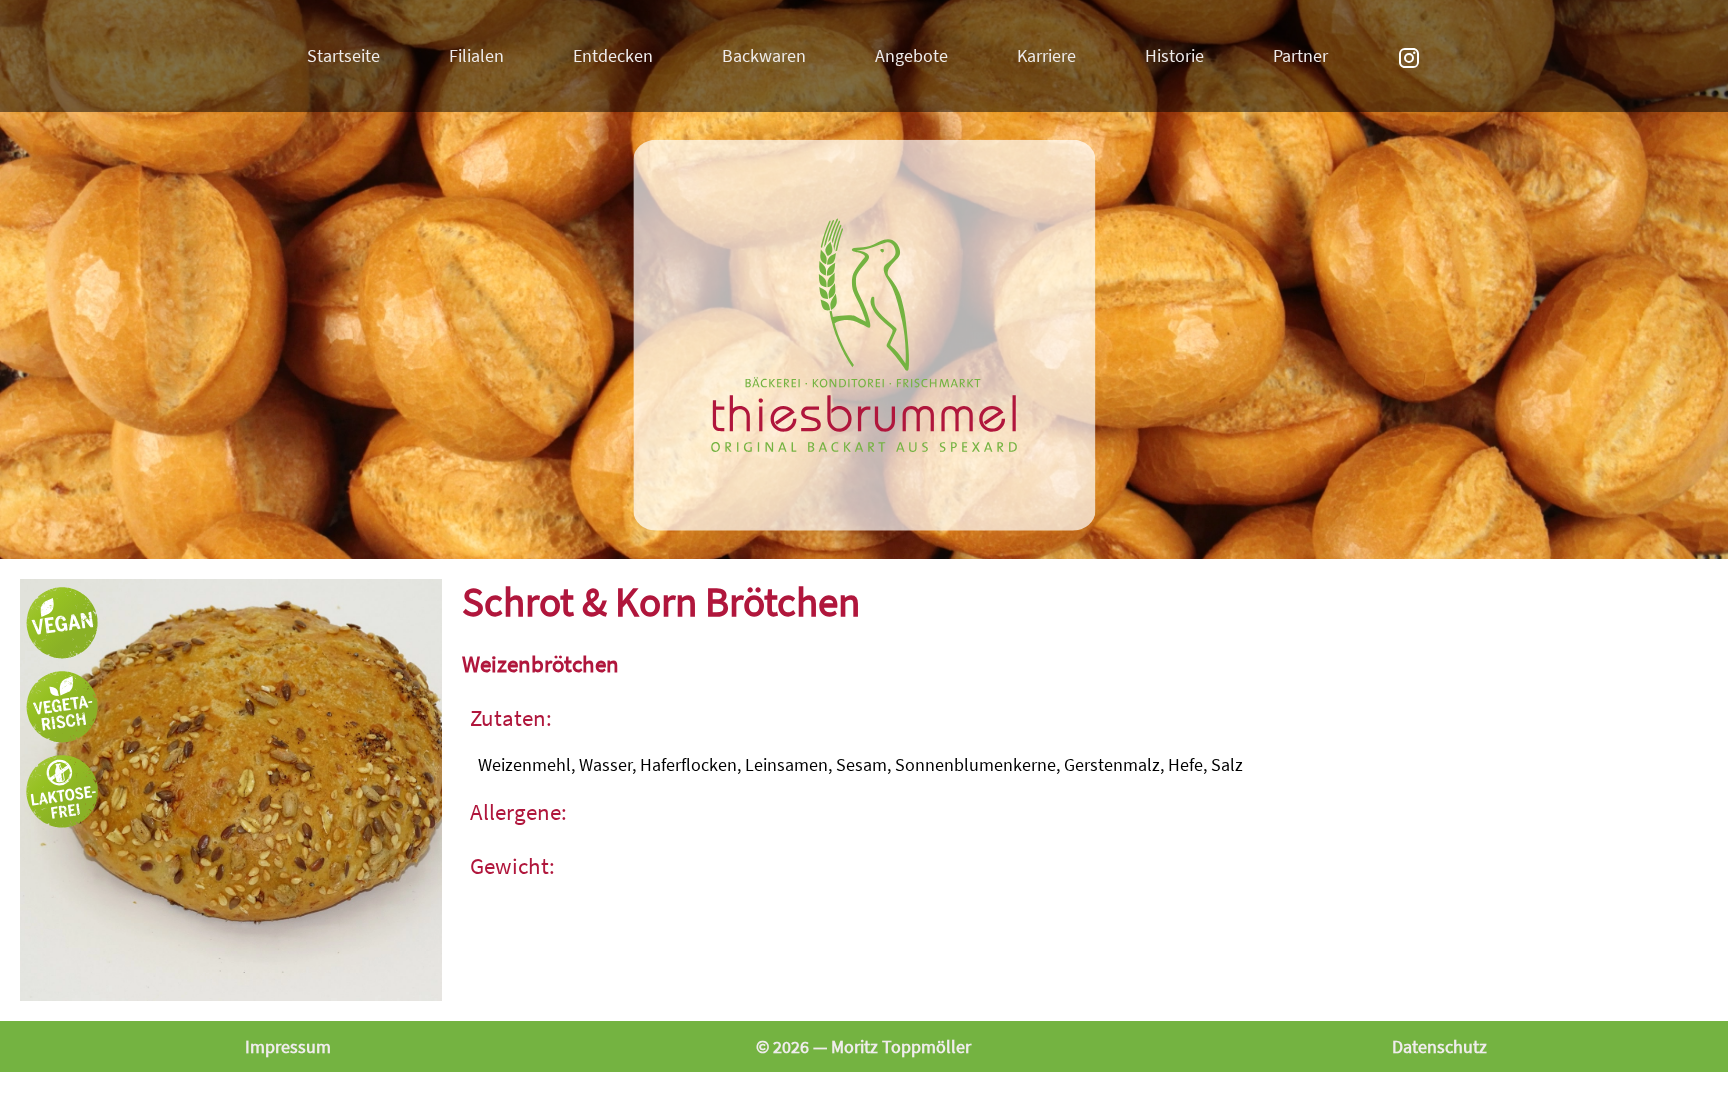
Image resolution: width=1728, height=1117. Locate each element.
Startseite (343, 55)
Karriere (1046, 55)
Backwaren (764, 55)
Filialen (476, 55)
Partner (1300, 55)
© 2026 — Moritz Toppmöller (863, 1046)
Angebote (911, 55)
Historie (1174, 55)
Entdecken (613, 55)
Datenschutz (1439, 1046)
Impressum (288, 1046)
